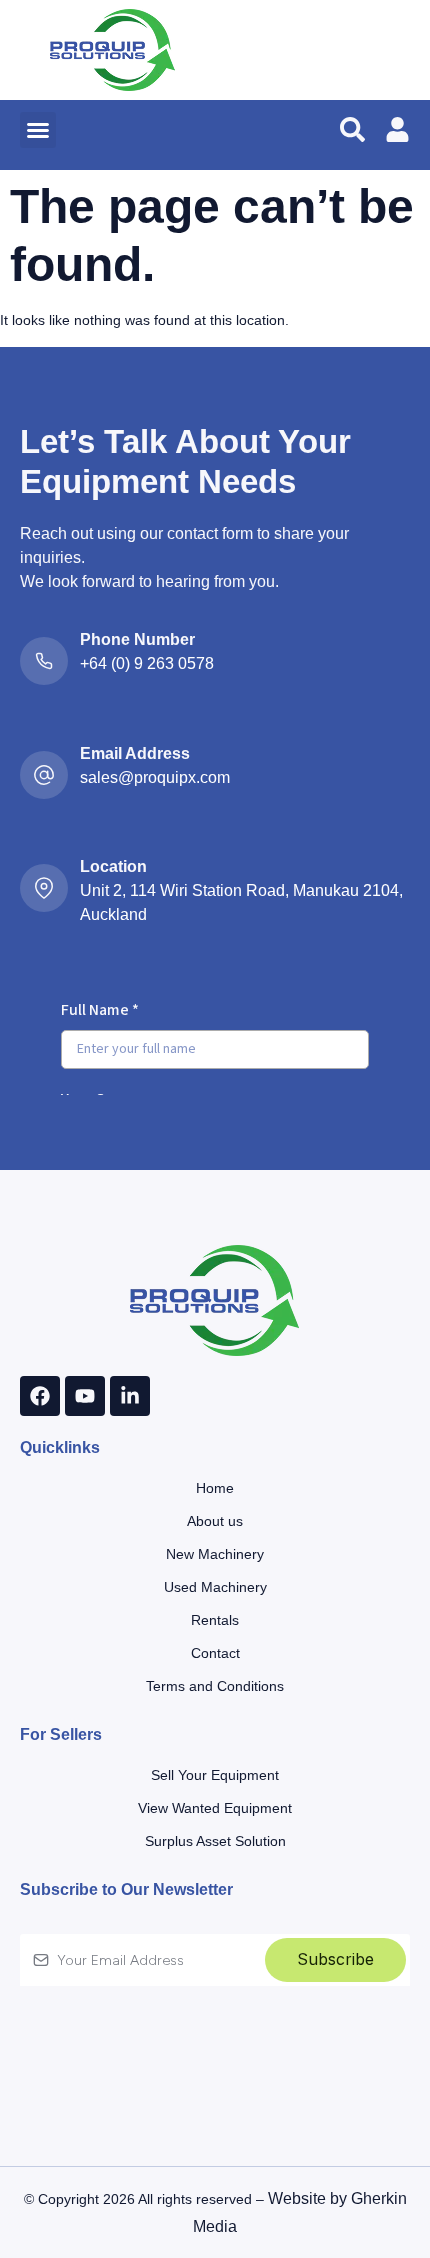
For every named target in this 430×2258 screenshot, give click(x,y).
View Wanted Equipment (215, 1808)
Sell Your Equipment (215, 1775)
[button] (38, 130)
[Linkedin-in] (130, 1396)
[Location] (44, 896)
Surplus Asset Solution (215, 1841)
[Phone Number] (44, 669)
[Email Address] (44, 783)
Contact (215, 1653)
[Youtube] (85, 1396)
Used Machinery (215, 1587)
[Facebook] (40, 1396)
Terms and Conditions (215, 1686)
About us (215, 1521)
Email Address (135, 753)
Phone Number (137, 639)
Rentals (215, 1620)
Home (215, 1488)
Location (113, 866)
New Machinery (215, 1554)
